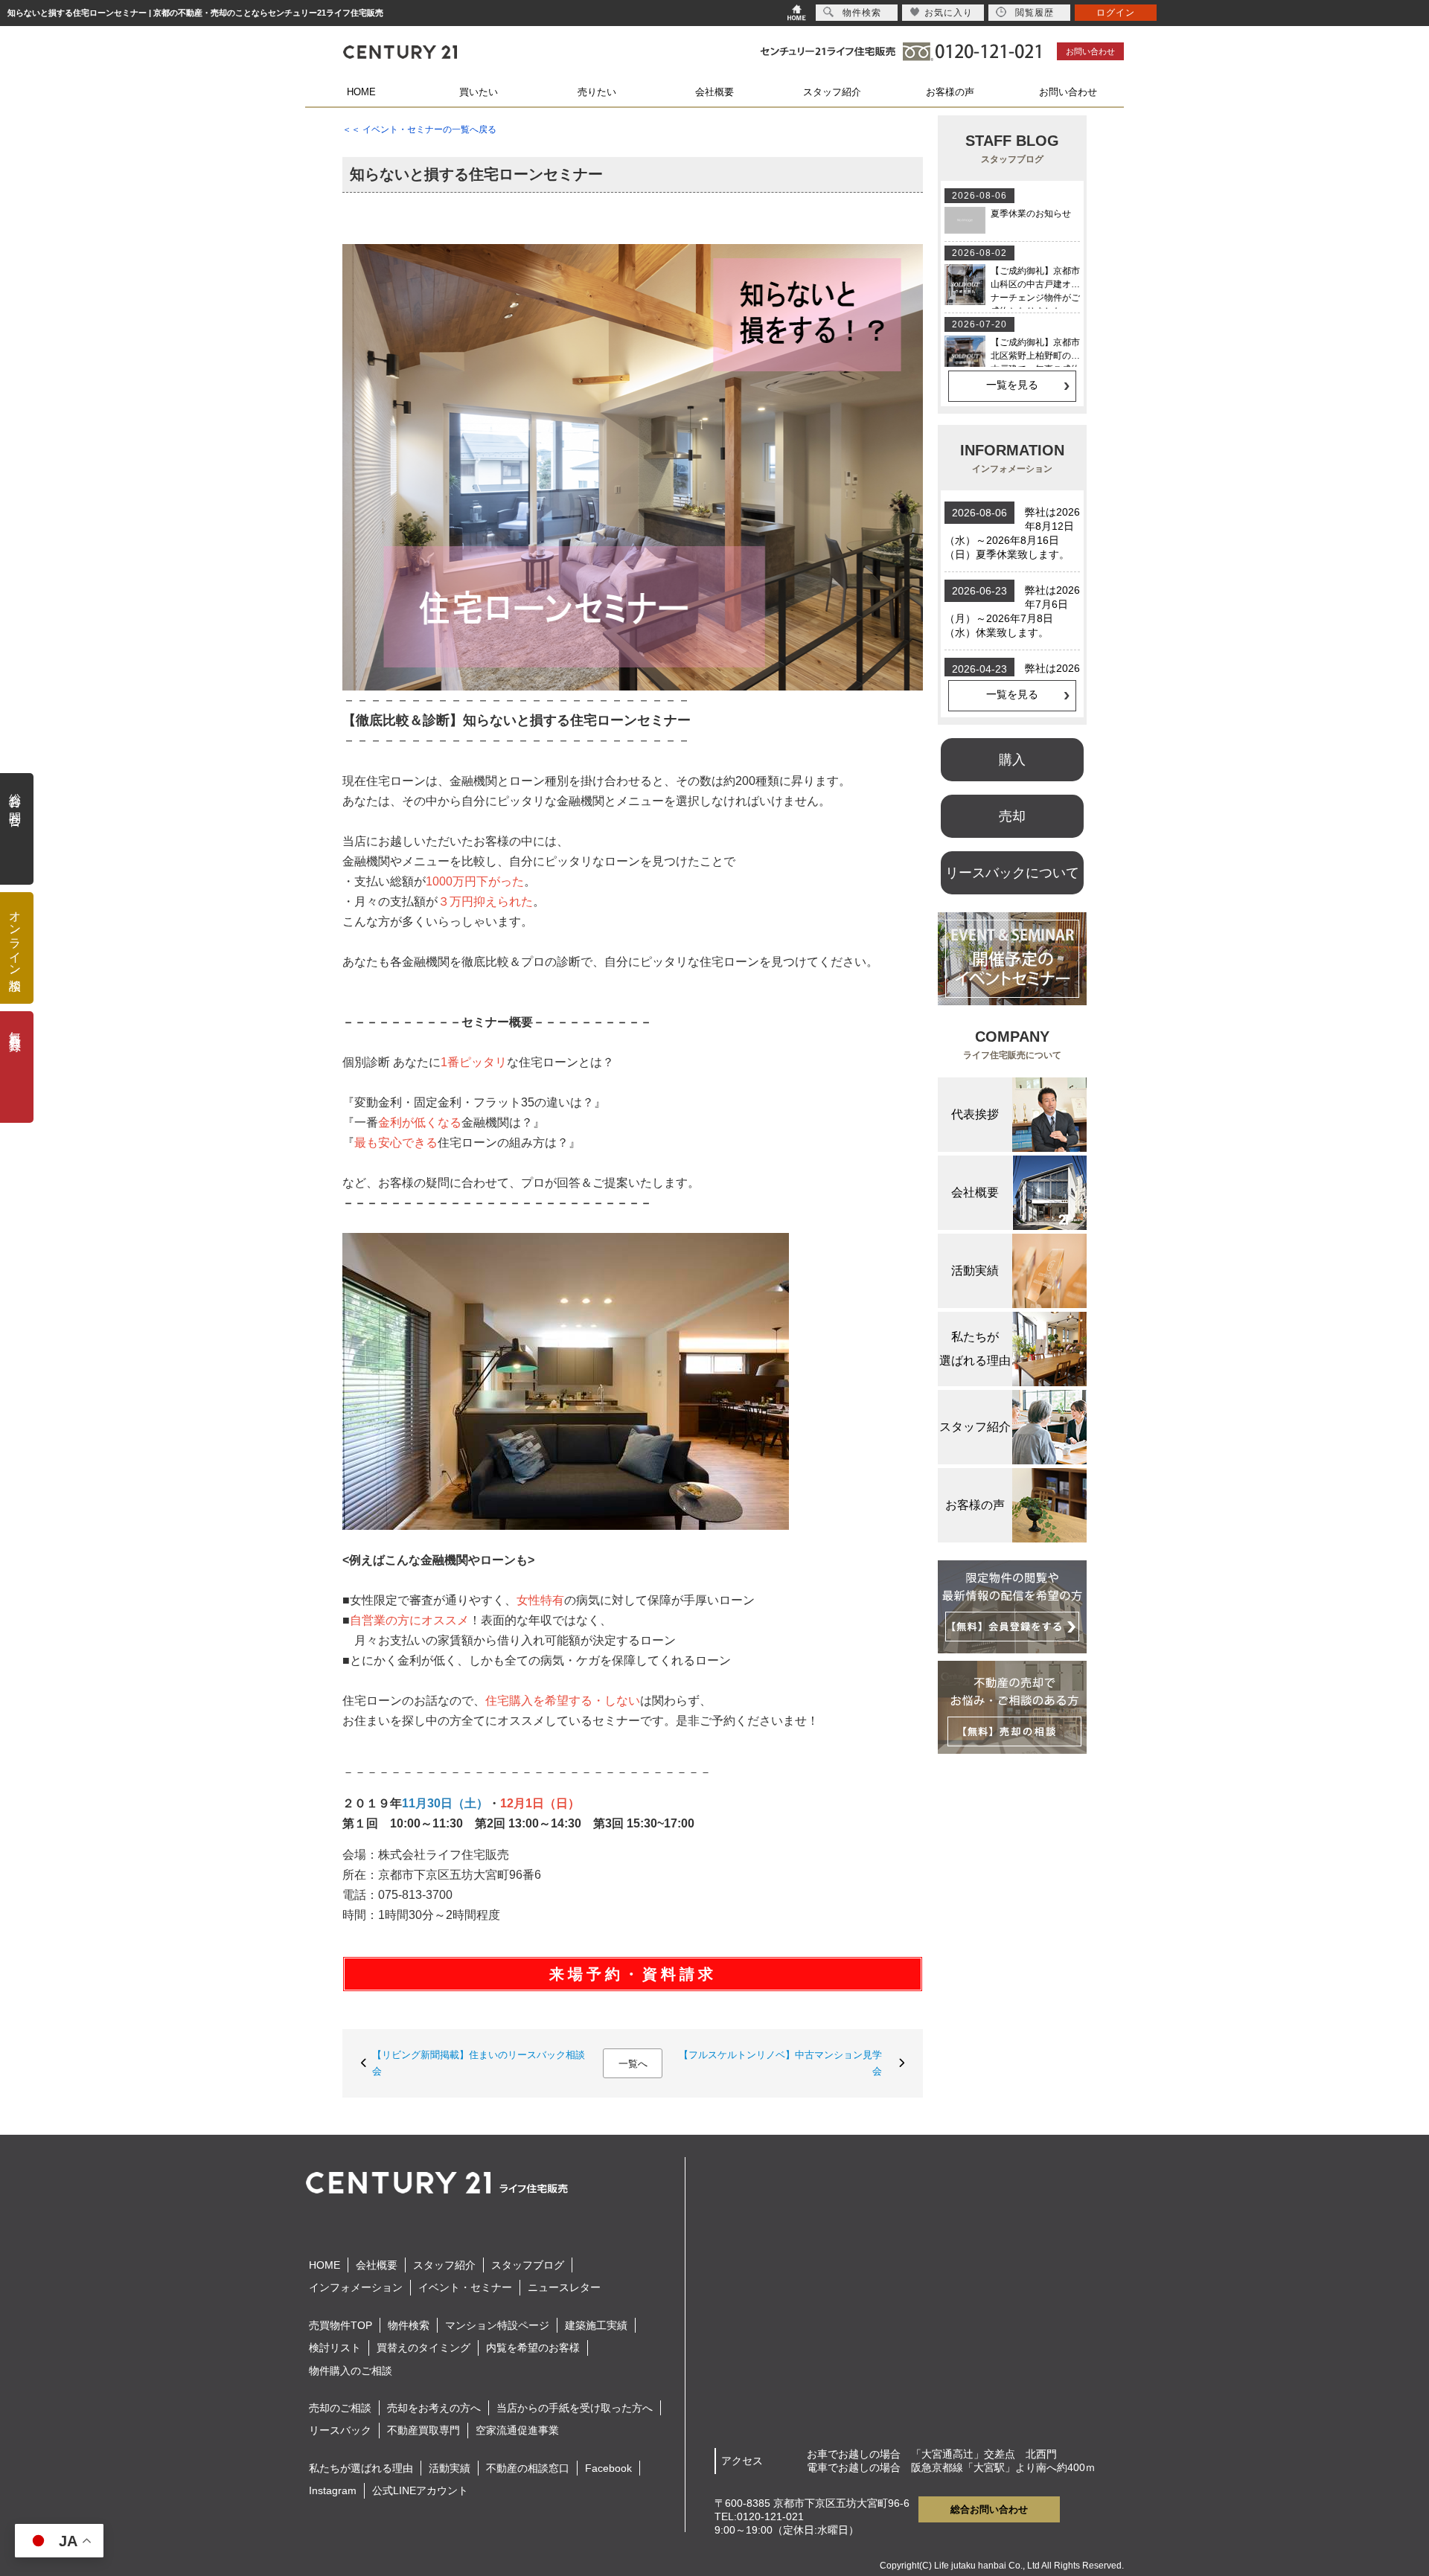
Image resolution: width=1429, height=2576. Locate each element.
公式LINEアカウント (420, 2490)
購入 (1012, 760)
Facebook (608, 2468)
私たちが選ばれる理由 (361, 2468)
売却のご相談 (340, 2408)
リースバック (340, 2430)
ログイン (1116, 13)
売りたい (597, 92)
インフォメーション (356, 2287)
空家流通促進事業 (517, 2430)
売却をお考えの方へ (434, 2408)
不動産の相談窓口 (528, 2468)
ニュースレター (564, 2287)
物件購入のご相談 (351, 2371)
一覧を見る (1012, 385)
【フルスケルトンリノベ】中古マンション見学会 (780, 2063)
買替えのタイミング (423, 2348)
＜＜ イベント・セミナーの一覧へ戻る (419, 129)
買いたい (479, 92)
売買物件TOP (341, 2325)
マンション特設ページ (497, 2325)
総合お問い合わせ (989, 2509)
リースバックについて (1012, 873)
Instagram (333, 2490)
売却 (1012, 816)
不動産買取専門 (423, 2430)
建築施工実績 (596, 2325)
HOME (361, 92)
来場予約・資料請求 (633, 1974)
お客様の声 (950, 92)
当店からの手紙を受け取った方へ (575, 2408)
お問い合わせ (1090, 51)
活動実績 (450, 2468)
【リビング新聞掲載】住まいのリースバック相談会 (479, 2063)
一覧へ (633, 2064)
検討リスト (335, 2348)
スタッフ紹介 (832, 92)
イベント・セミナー (465, 2287)
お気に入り (949, 13)
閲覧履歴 (1035, 13)
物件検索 (409, 2325)
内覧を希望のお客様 (533, 2348)
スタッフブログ (528, 2265)
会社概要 (714, 92)
